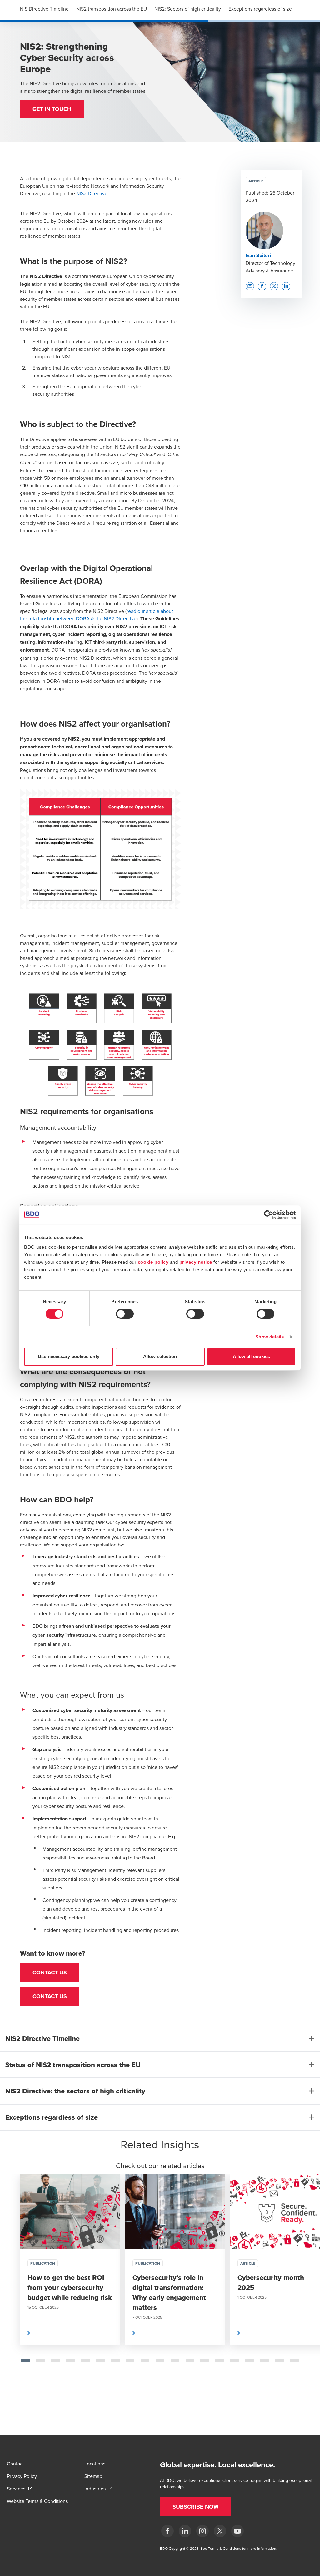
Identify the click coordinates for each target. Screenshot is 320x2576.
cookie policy (153, 1262)
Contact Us (50, 1973)
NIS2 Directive (92, 193)
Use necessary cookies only (69, 1356)
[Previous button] (11, 2280)
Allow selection (160, 1356)
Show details (270, 1337)
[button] (52, 109)
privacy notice (196, 1262)
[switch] (125, 1314)
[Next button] (309, 2280)
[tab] (26, 2360)
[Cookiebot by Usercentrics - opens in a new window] (269, 1215)
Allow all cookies (252, 1356)
